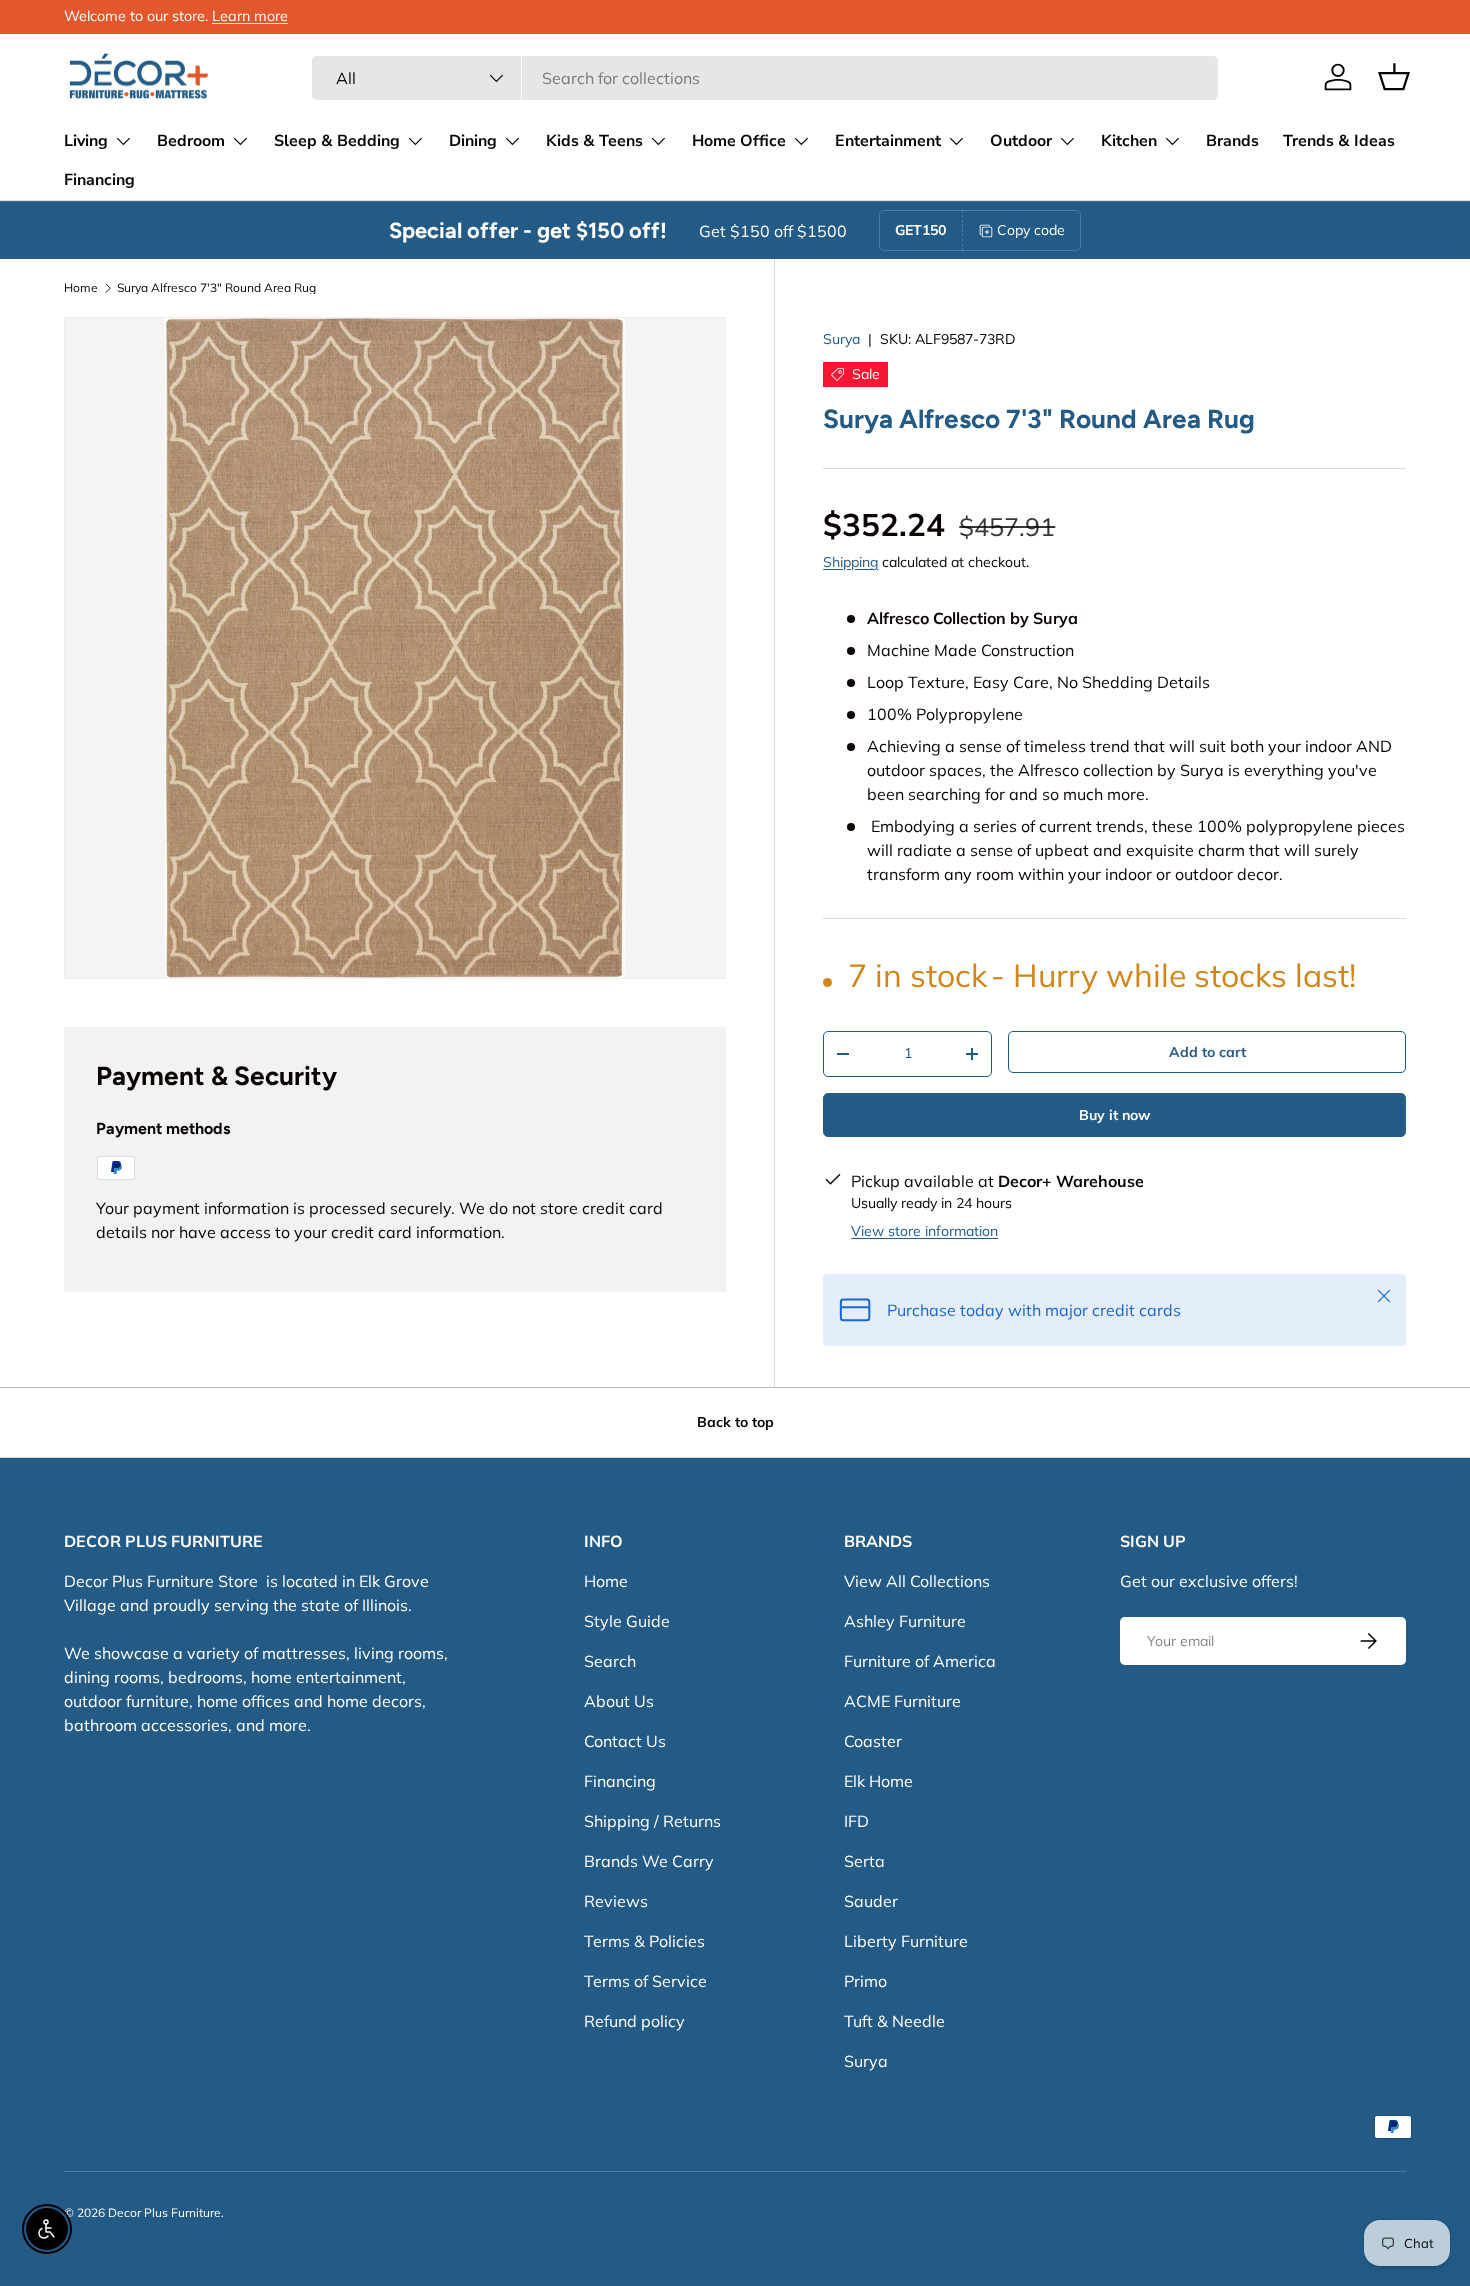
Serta (864, 1861)
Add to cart (1207, 1052)
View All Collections (917, 1581)
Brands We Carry (649, 1861)
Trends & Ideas (1339, 141)
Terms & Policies (644, 1941)
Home (81, 288)
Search (610, 1661)
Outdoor (1021, 141)
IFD (856, 1821)
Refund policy (634, 2021)
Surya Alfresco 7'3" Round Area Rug (216, 288)
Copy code (1031, 230)
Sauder (871, 1901)
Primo (865, 1981)
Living (86, 141)
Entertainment (888, 141)
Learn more (250, 16)
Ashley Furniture (905, 1621)
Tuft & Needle (894, 2021)
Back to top (735, 1422)
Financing (99, 180)
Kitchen (1129, 141)
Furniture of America (920, 1661)
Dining (473, 141)
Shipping (850, 562)
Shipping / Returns (652, 1821)
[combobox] (765, 78)
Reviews (616, 1901)
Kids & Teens (594, 141)
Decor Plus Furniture (164, 2212)
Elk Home (878, 1781)
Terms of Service (645, 1981)
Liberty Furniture (906, 1941)
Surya (841, 339)
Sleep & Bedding (337, 141)
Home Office (739, 141)
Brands (1232, 141)
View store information (924, 1231)
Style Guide (627, 1621)
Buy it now (1114, 1115)
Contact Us (625, 1741)
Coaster (873, 1741)
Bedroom (191, 141)
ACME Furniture (902, 1701)
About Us (619, 1701)
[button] (1394, 77)
